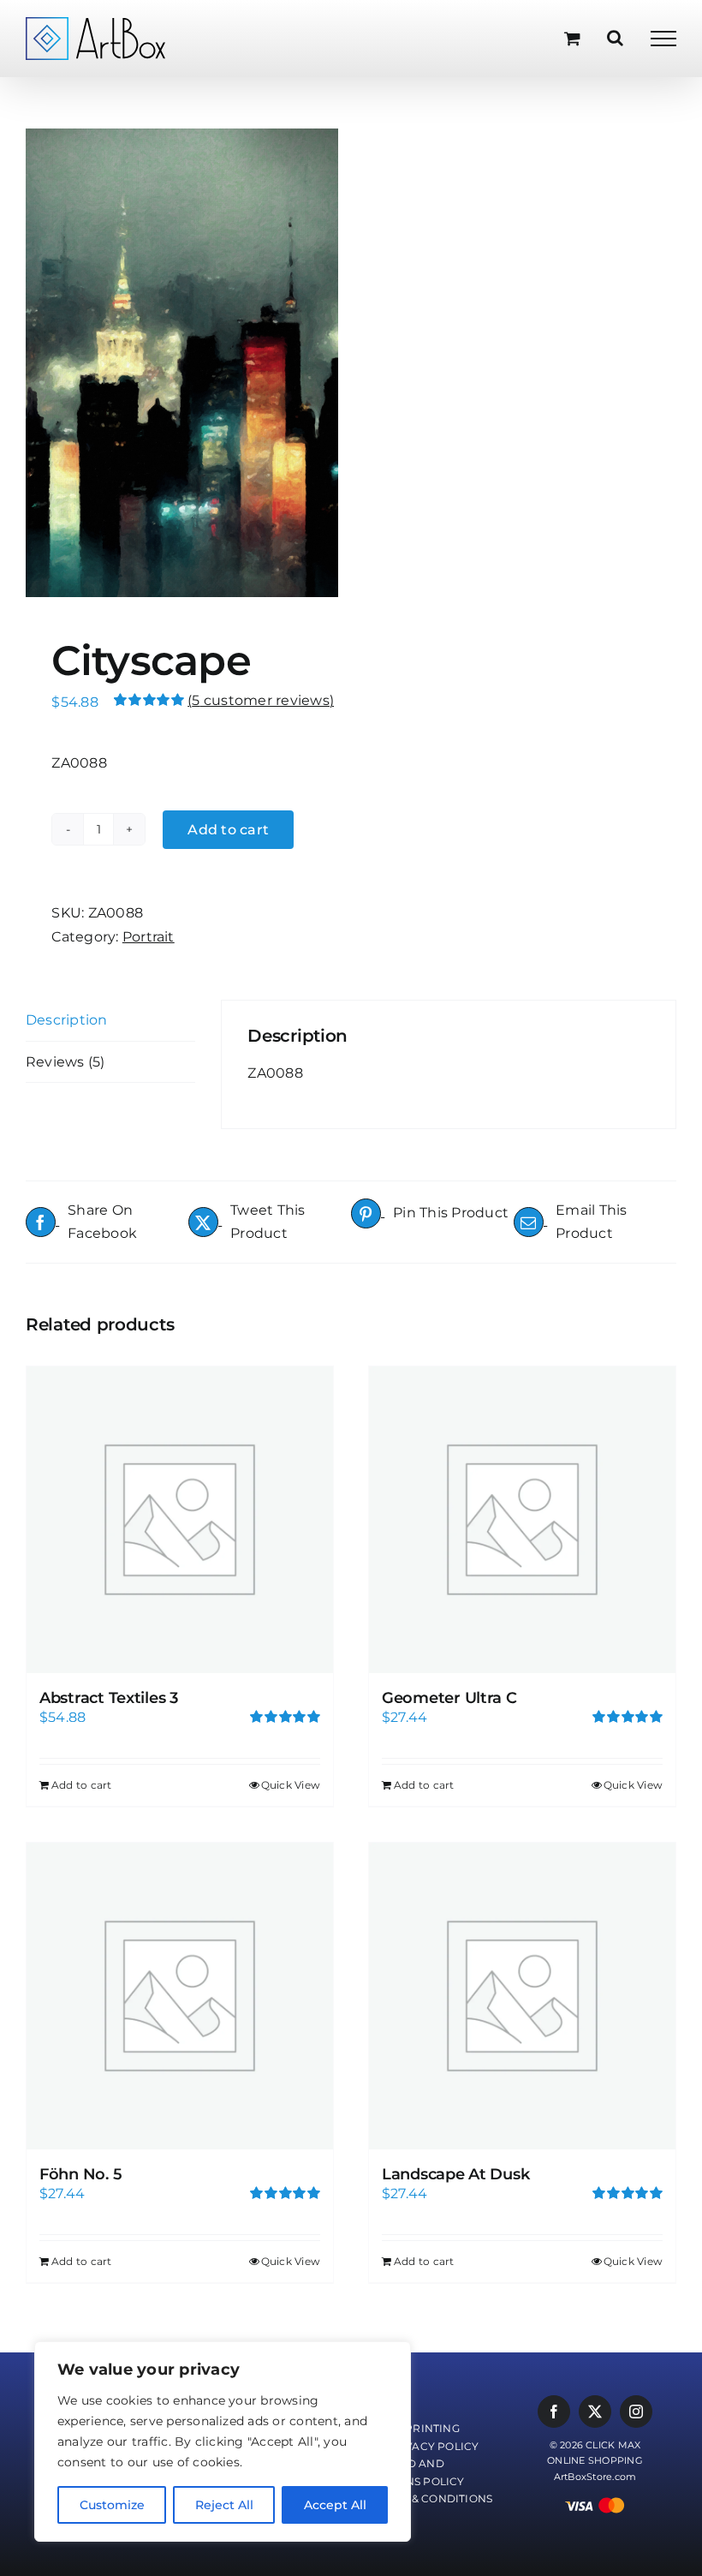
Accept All (335, 2505)
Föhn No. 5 (80, 2174)
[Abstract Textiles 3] (180, 1520)
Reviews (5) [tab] (65, 1062)
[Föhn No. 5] (180, 1996)
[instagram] (636, 2412)
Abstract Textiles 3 (109, 1698)
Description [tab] (67, 1020)
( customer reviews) (261, 700)
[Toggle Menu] (663, 39)
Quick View (291, 1785)
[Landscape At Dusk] (522, 1996)
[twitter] (595, 2412)
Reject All (224, 2505)
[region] (223, 2442)
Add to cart (228, 830)
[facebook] (554, 2412)
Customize (112, 2505)
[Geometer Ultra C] (522, 1520)
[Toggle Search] (615, 38)
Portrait (149, 937)
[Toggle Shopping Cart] (572, 38)
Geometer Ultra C (449, 1698)
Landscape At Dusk (455, 2174)
